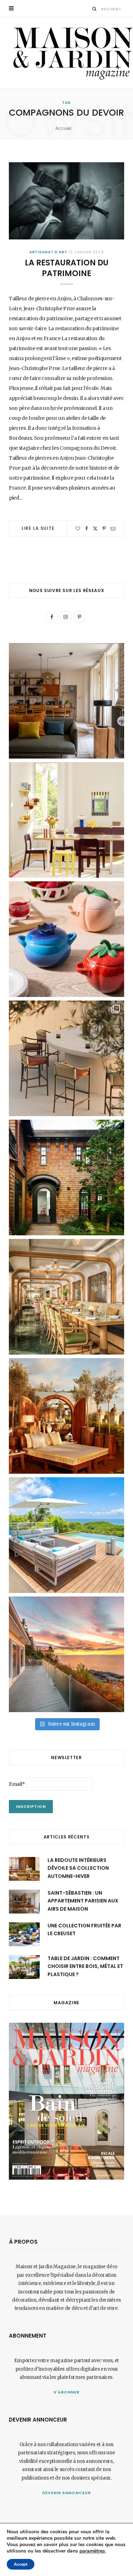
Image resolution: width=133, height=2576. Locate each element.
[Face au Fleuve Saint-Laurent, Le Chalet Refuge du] (66, 1654)
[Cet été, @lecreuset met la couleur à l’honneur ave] (66, 939)
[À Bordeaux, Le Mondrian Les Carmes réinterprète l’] (66, 1416)
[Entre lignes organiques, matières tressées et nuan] (66, 1058)
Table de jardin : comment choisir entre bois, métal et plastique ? (85, 1966)
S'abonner (66, 2392)
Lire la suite (38, 528)
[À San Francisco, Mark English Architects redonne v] (66, 1178)
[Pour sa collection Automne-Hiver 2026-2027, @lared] (66, 820)
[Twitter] (95, 529)
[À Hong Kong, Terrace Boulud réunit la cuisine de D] (66, 1297)
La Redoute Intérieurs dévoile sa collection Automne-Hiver (78, 1868)
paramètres (92, 2551)
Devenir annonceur (67, 2493)
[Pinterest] (104, 529)
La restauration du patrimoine (67, 268)
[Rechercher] (95, 9)
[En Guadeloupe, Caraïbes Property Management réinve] (66, 1535)
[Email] (113, 529)
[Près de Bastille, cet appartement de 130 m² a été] (66, 701)
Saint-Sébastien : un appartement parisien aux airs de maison (83, 1901)
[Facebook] (87, 529)
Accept (21, 2564)
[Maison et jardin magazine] (71, 53)
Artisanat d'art (49, 252)
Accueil (63, 128)
